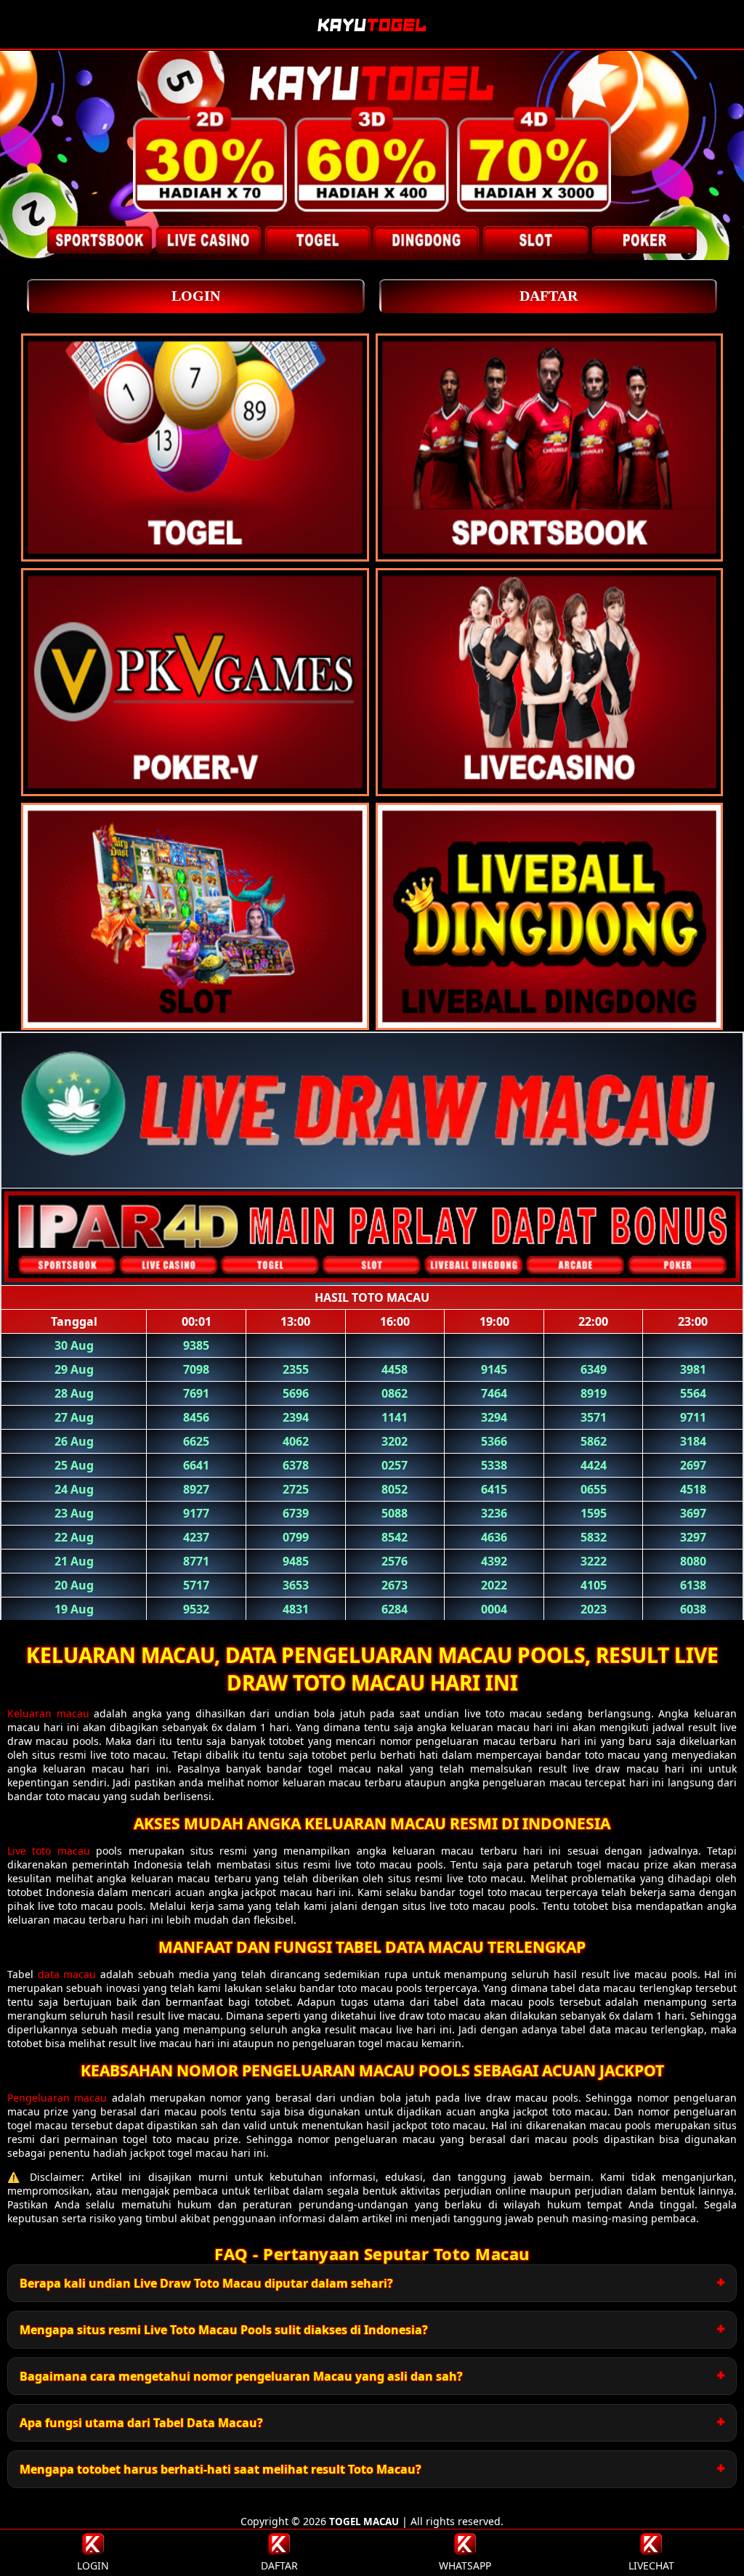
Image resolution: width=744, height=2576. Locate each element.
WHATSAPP (465, 2565)
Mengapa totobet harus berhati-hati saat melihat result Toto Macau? (221, 2469)
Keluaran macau (48, 1713)
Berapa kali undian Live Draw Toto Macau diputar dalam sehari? (206, 2283)
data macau (67, 1974)
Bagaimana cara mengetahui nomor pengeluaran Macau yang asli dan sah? (241, 2376)
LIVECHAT (651, 2565)
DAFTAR (549, 296)
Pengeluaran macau (57, 2098)
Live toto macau (49, 1851)
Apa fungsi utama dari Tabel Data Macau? (141, 2423)
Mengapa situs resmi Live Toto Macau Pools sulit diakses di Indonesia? (224, 2330)
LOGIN (196, 296)
